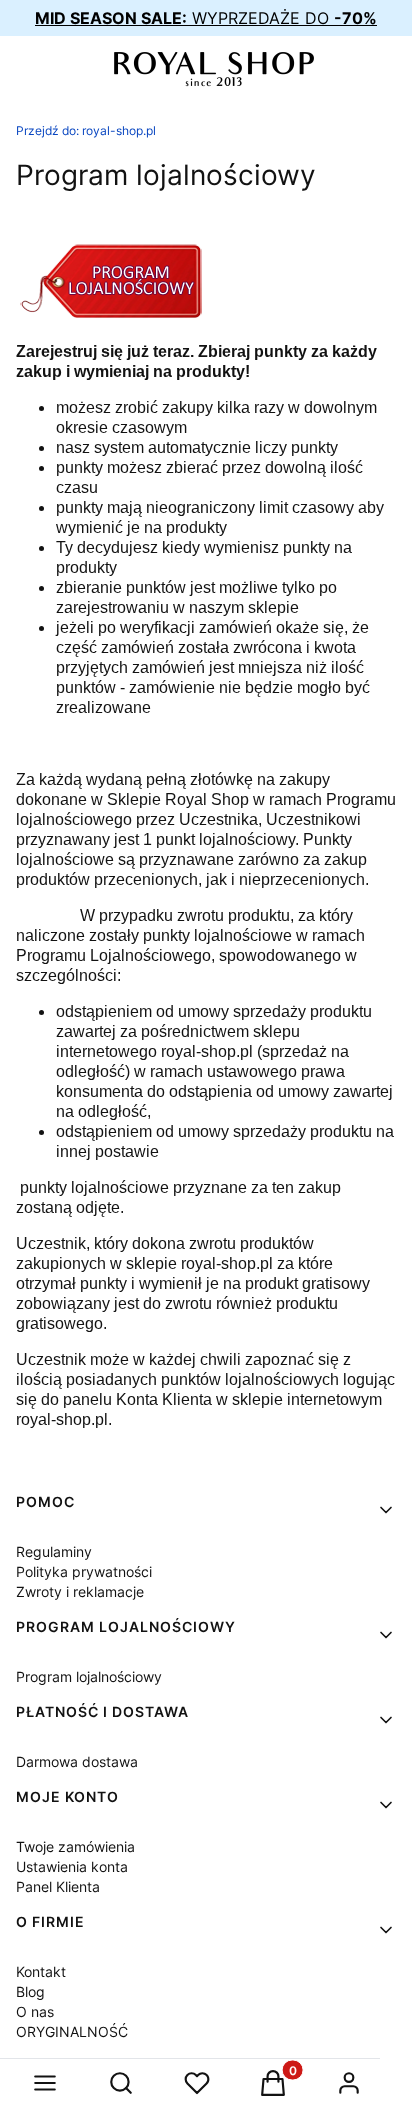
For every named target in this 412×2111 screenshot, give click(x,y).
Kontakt (41, 1971)
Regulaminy (54, 1551)
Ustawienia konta (72, 1866)
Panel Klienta (58, 1886)
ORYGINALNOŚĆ (72, 2031)
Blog (30, 1991)
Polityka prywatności (84, 1571)
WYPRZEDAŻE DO (206, 18)
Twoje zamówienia (75, 1846)
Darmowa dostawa (77, 1761)
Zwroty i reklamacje (80, 1591)
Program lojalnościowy (89, 1676)
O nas (35, 2011)
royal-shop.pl (86, 130)
